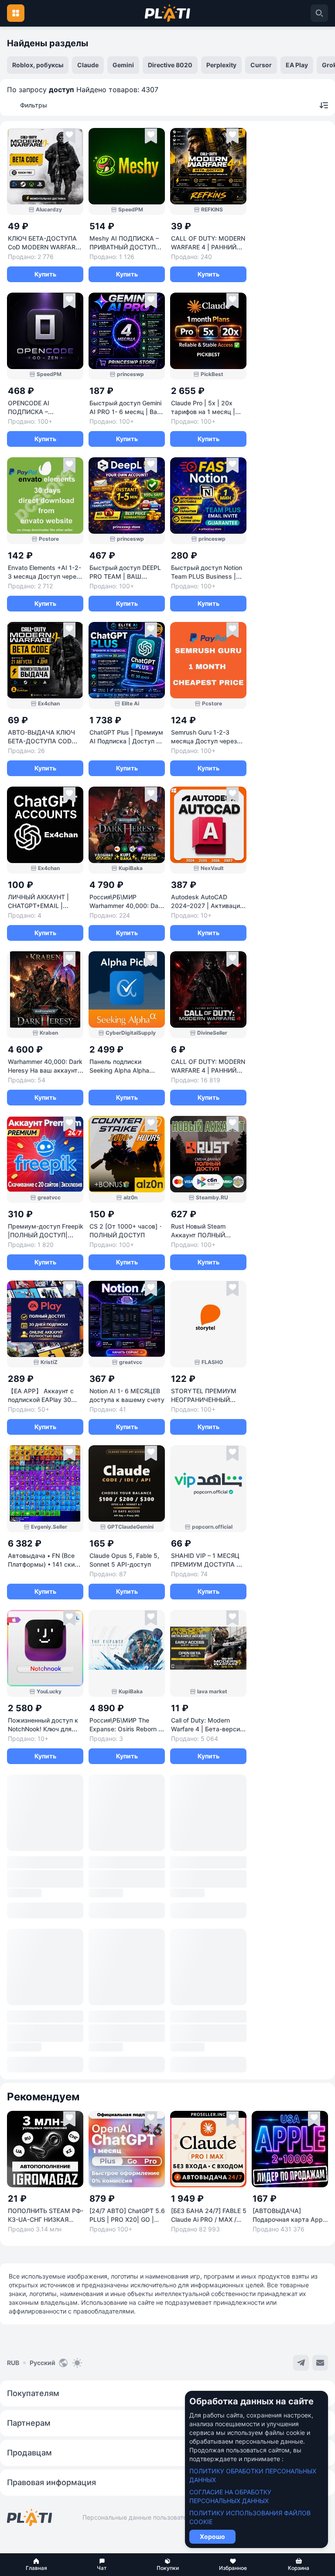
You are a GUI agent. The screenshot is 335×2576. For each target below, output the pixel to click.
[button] (36, 2565)
